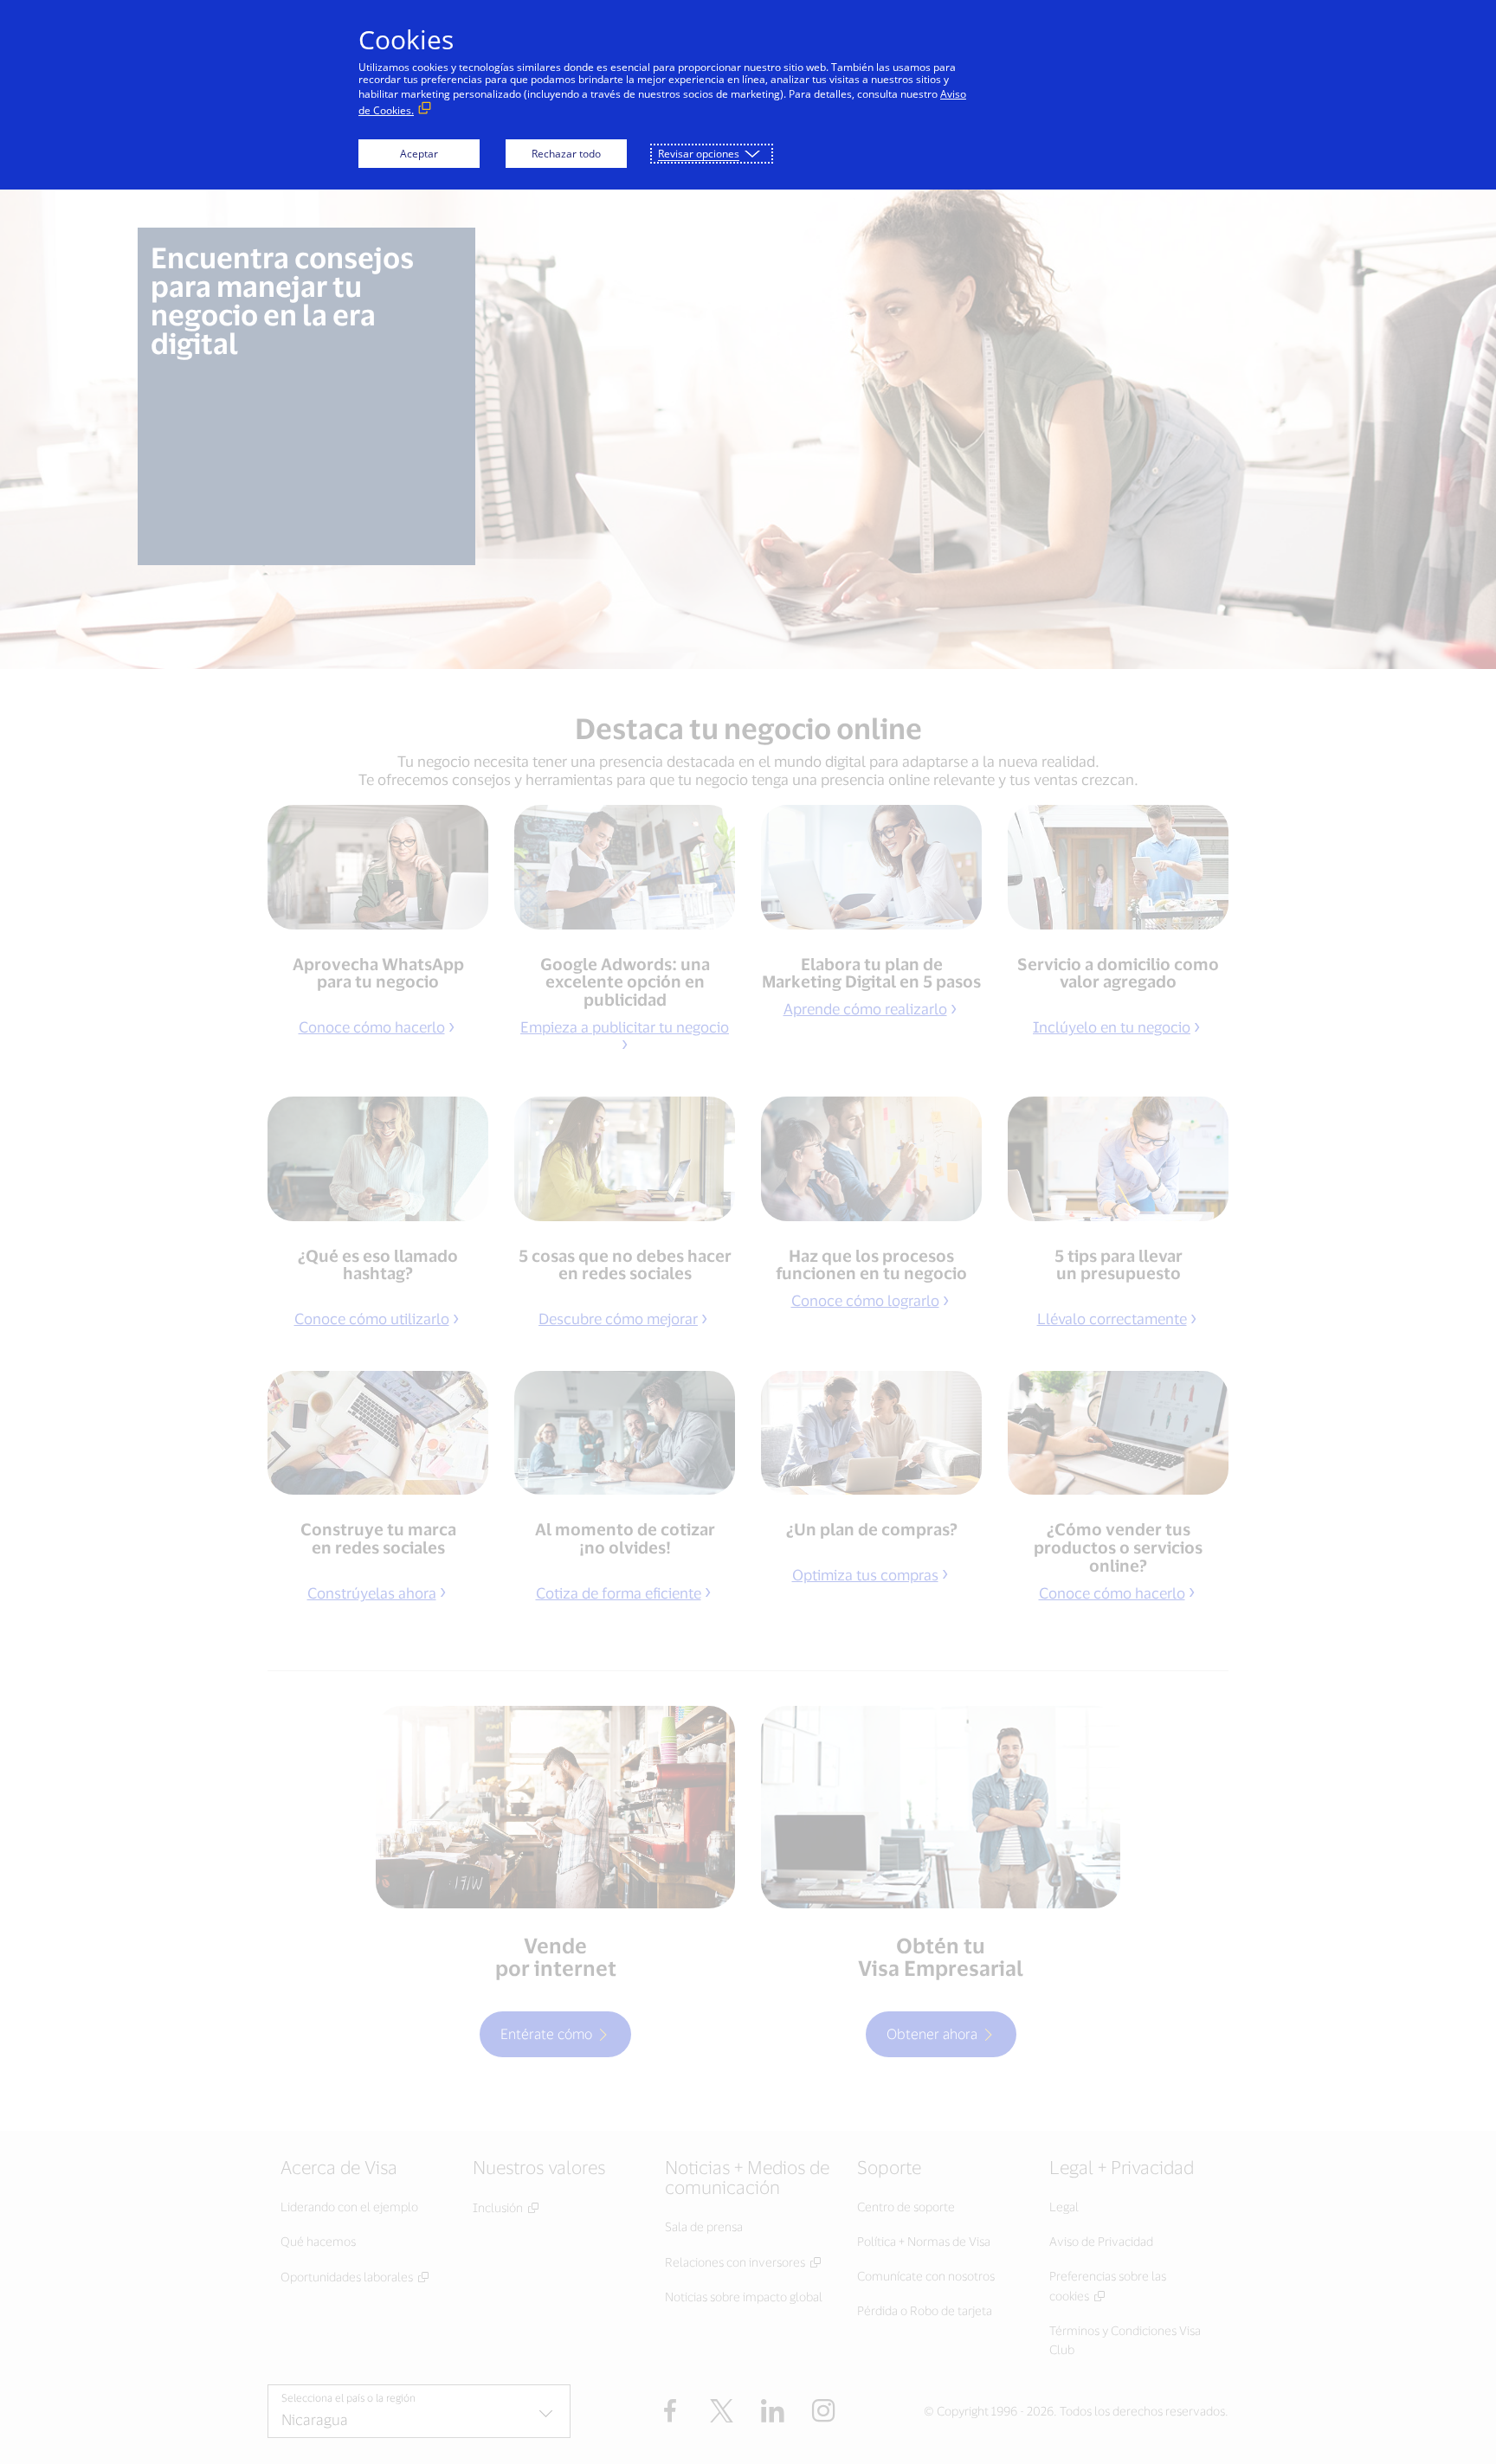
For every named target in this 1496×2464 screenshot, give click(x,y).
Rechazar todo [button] (566, 154)
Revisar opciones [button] (699, 154)
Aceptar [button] (419, 154)
